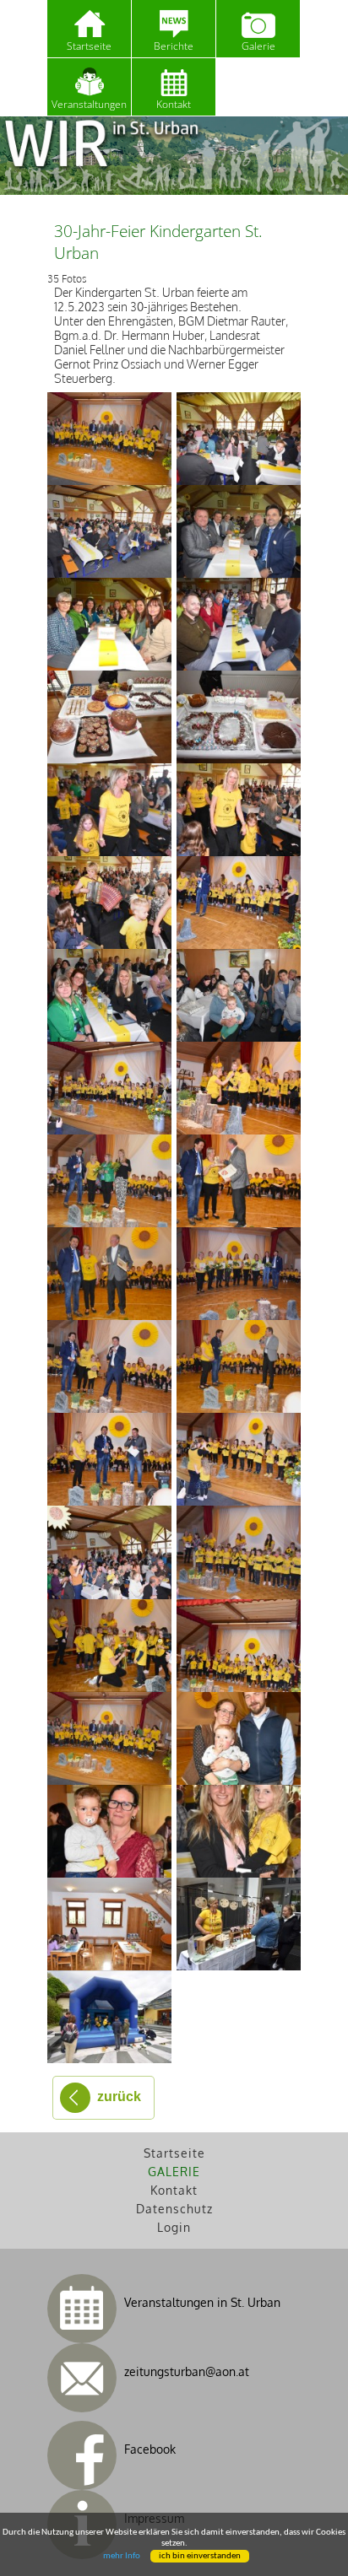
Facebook (150, 2449)
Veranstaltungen (89, 104)
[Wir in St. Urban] (174, 156)
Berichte (174, 46)
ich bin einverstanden (200, 2556)
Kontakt (174, 2190)
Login (174, 2227)
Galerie (258, 46)
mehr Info (122, 2556)
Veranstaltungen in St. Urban (202, 2302)
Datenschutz (174, 2209)
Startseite (89, 46)
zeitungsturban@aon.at (187, 2371)
